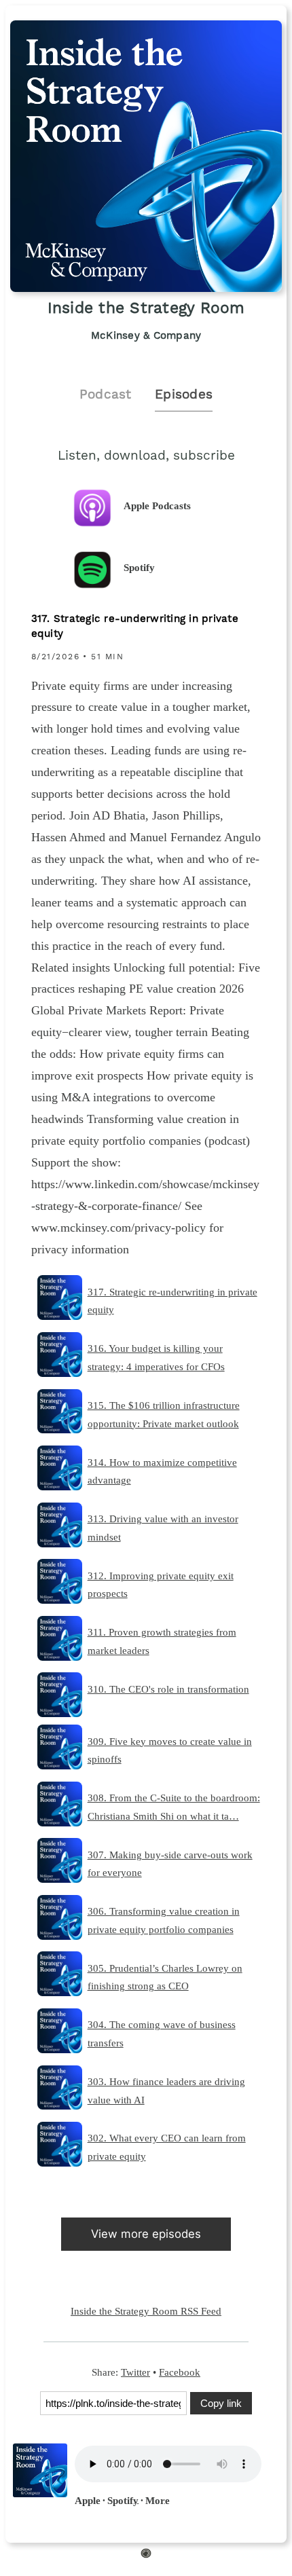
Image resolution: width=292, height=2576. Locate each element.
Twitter (135, 2372)
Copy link (221, 2403)
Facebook (180, 2372)
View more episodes (146, 2234)
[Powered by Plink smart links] (146, 2556)
